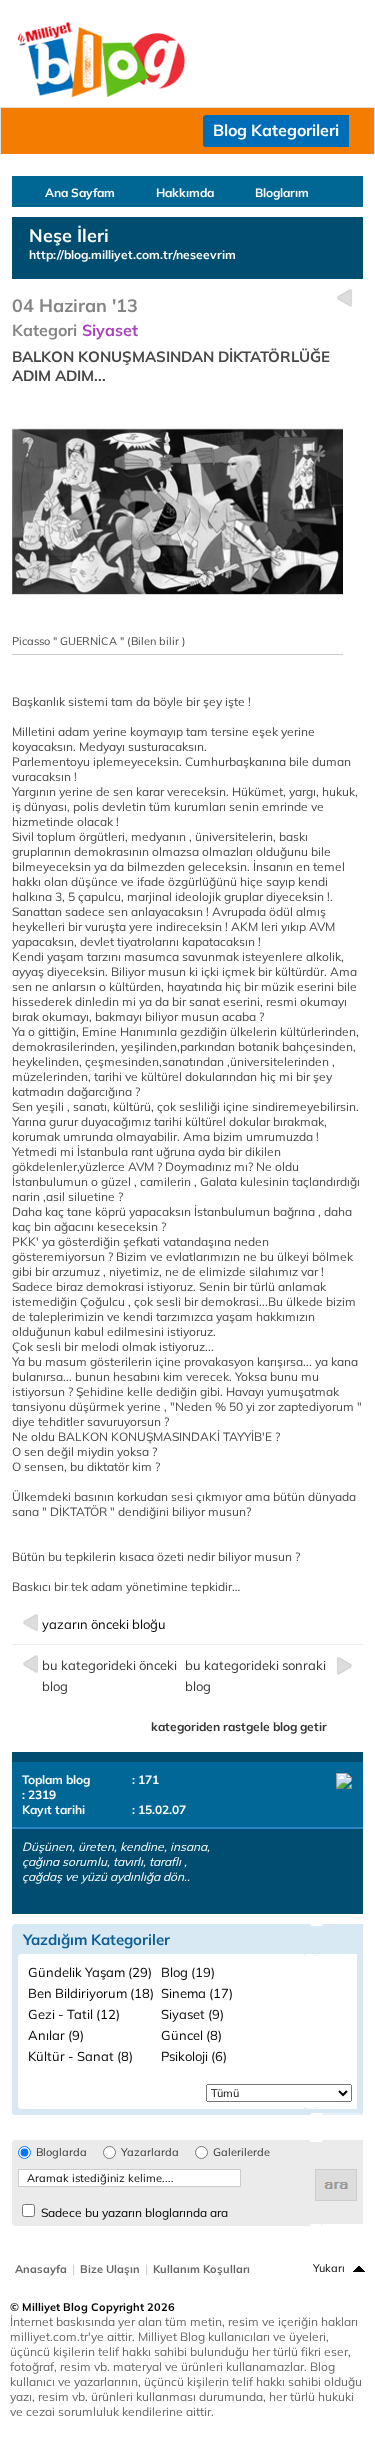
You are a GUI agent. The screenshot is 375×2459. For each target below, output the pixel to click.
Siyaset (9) (192, 2014)
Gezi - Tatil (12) (74, 2014)
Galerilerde (241, 2152)
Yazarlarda (150, 2152)
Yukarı (329, 2268)
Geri (344, 298)
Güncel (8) (191, 2035)
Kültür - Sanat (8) (80, 2056)
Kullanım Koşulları (201, 2269)
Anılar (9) (56, 2035)
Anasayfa (41, 2269)
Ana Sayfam (80, 192)
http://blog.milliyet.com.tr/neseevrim (132, 254)
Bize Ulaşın (110, 2269)
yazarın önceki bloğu (104, 1624)
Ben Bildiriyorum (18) (91, 1993)
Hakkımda (185, 192)
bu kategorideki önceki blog (109, 1675)
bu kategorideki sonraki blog (255, 1675)
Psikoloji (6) (194, 2056)
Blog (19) (188, 1972)
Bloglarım (282, 192)
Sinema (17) (197, 1993)
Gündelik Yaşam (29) (90, 1972)
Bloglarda (61, 2152)
